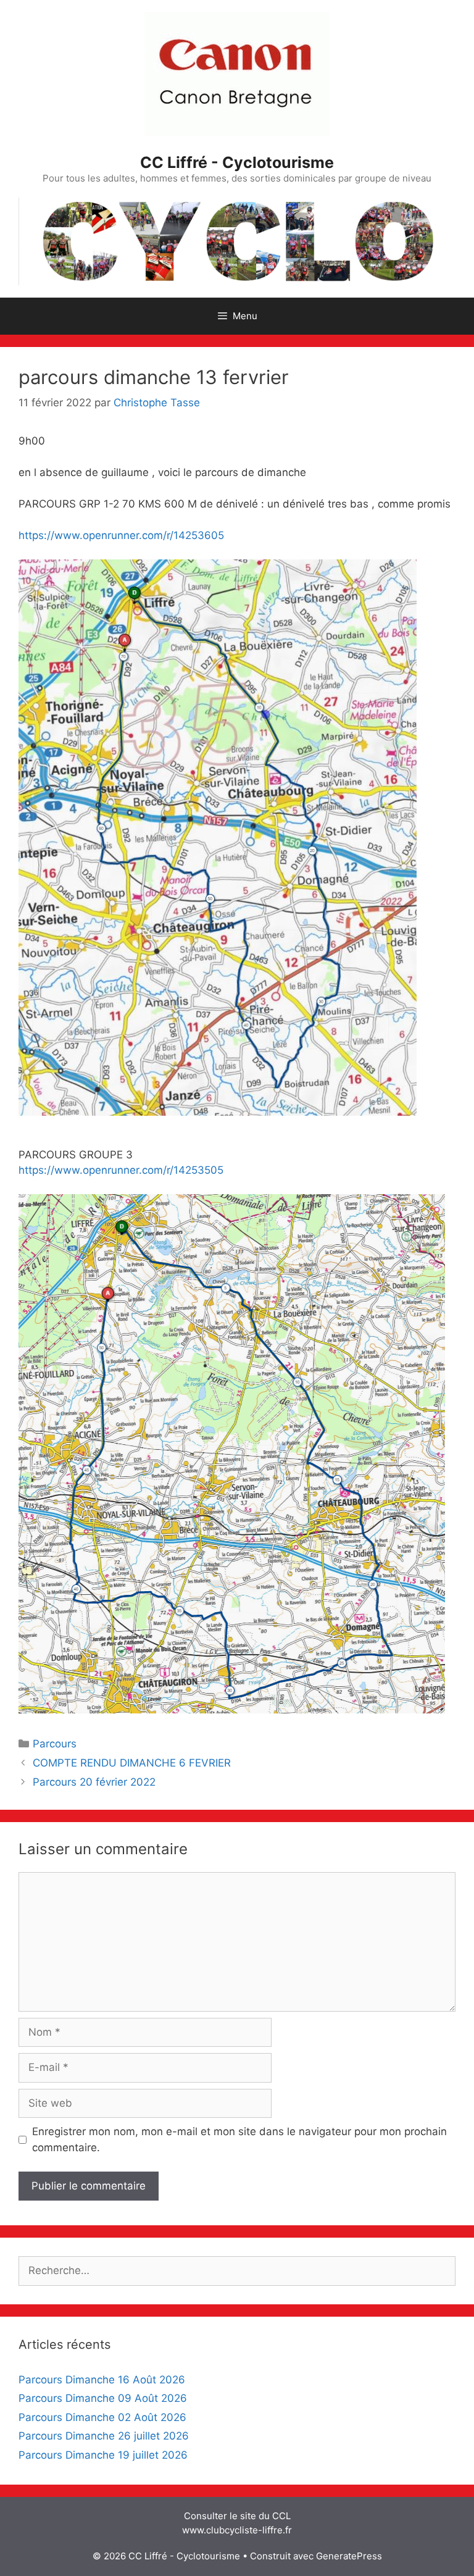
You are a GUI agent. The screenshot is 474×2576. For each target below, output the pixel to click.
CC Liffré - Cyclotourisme (237, 162)
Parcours (55, 1744)
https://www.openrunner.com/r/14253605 (121, 535)
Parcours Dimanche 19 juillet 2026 (103, 2455)
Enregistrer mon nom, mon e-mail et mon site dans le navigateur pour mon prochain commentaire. (239, 2139)
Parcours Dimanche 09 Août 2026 (103, 2398)
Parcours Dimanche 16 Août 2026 (102, 2380)
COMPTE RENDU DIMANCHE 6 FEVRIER (132, 1763)
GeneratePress (349, 2556)
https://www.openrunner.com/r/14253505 (121, 1170)
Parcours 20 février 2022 (94, 1782)
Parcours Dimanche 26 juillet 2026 (104, 2436)
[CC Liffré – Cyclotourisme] (237, 240)
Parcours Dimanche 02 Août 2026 (102, 2417)
